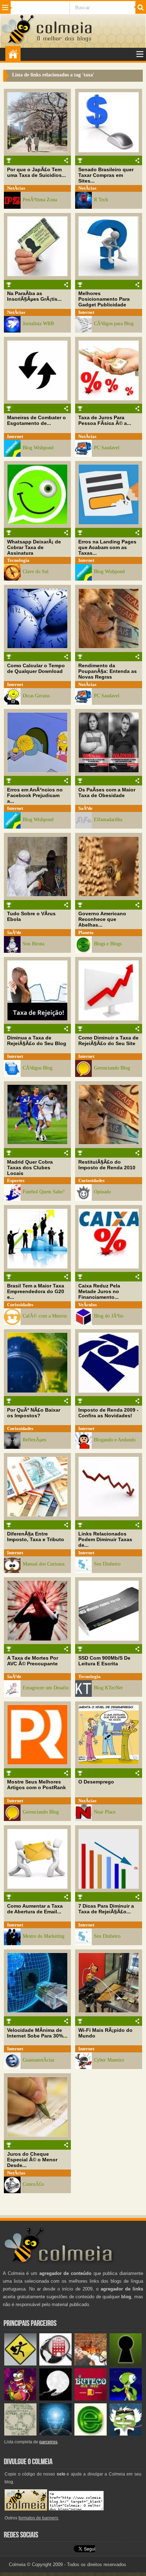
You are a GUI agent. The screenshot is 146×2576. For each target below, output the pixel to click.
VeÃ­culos (88, 1305)
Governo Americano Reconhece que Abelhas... (102, 919)
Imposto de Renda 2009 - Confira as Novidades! (108, 1413)
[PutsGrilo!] (126, 2399)
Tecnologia (18, 560)
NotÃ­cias (16, 188)
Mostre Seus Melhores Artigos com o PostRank (36, 1785)
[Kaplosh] (91, 2364)
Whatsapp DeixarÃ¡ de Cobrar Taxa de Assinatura (34, 547)
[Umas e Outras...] (20, 2434)
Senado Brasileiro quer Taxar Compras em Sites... (106, 175)
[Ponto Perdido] (126, 2364)
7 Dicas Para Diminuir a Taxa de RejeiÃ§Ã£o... (106, 1909)
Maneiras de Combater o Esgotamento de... (36, 420)
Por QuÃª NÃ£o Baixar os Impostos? (34, 1413)
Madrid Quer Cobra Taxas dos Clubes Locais (30, 1168)
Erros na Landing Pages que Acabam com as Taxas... (107, 547)
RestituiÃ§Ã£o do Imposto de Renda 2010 (107, 1165)
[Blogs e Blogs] (91, 2434)
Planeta (86, 932)
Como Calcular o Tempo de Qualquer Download (36, 668)
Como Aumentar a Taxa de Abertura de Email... (35, 1909)
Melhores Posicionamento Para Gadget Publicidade (104, 299)
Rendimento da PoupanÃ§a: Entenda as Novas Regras (108, 671)
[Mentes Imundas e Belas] (55, 2399)
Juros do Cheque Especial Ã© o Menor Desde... (32, 2160)
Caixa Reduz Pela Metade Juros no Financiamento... (99, 1291)
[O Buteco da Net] (91, 2399)
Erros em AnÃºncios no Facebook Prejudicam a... (35, 795)
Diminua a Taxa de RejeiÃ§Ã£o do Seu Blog (37, 1041)
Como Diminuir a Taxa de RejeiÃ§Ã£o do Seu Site (108, 1041)
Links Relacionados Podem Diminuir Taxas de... (105, 1539)
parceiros (48, 2442)
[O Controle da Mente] (55, 2434)
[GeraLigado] (126, 2434)
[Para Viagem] (20, 2364)
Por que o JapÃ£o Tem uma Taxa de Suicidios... (36, 172)
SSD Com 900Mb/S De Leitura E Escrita (104, 1661)
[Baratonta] (20, 2399)
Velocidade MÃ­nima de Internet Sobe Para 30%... (37, 2033)
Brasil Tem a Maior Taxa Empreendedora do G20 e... (36, 1291)
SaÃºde (85, 808)
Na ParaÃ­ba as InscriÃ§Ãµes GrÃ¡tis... (34, 296)
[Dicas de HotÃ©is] (55, 2364)
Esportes (16, 1180)
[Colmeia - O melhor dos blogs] (18, 43)
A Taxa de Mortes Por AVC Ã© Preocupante (33, 1661)
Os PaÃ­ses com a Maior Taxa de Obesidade (107, 793)
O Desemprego (96, 1782)
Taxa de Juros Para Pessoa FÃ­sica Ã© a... (105, 420)
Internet (86, 312)
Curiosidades (91, 1180)
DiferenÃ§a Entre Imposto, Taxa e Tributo (36, 1537)
